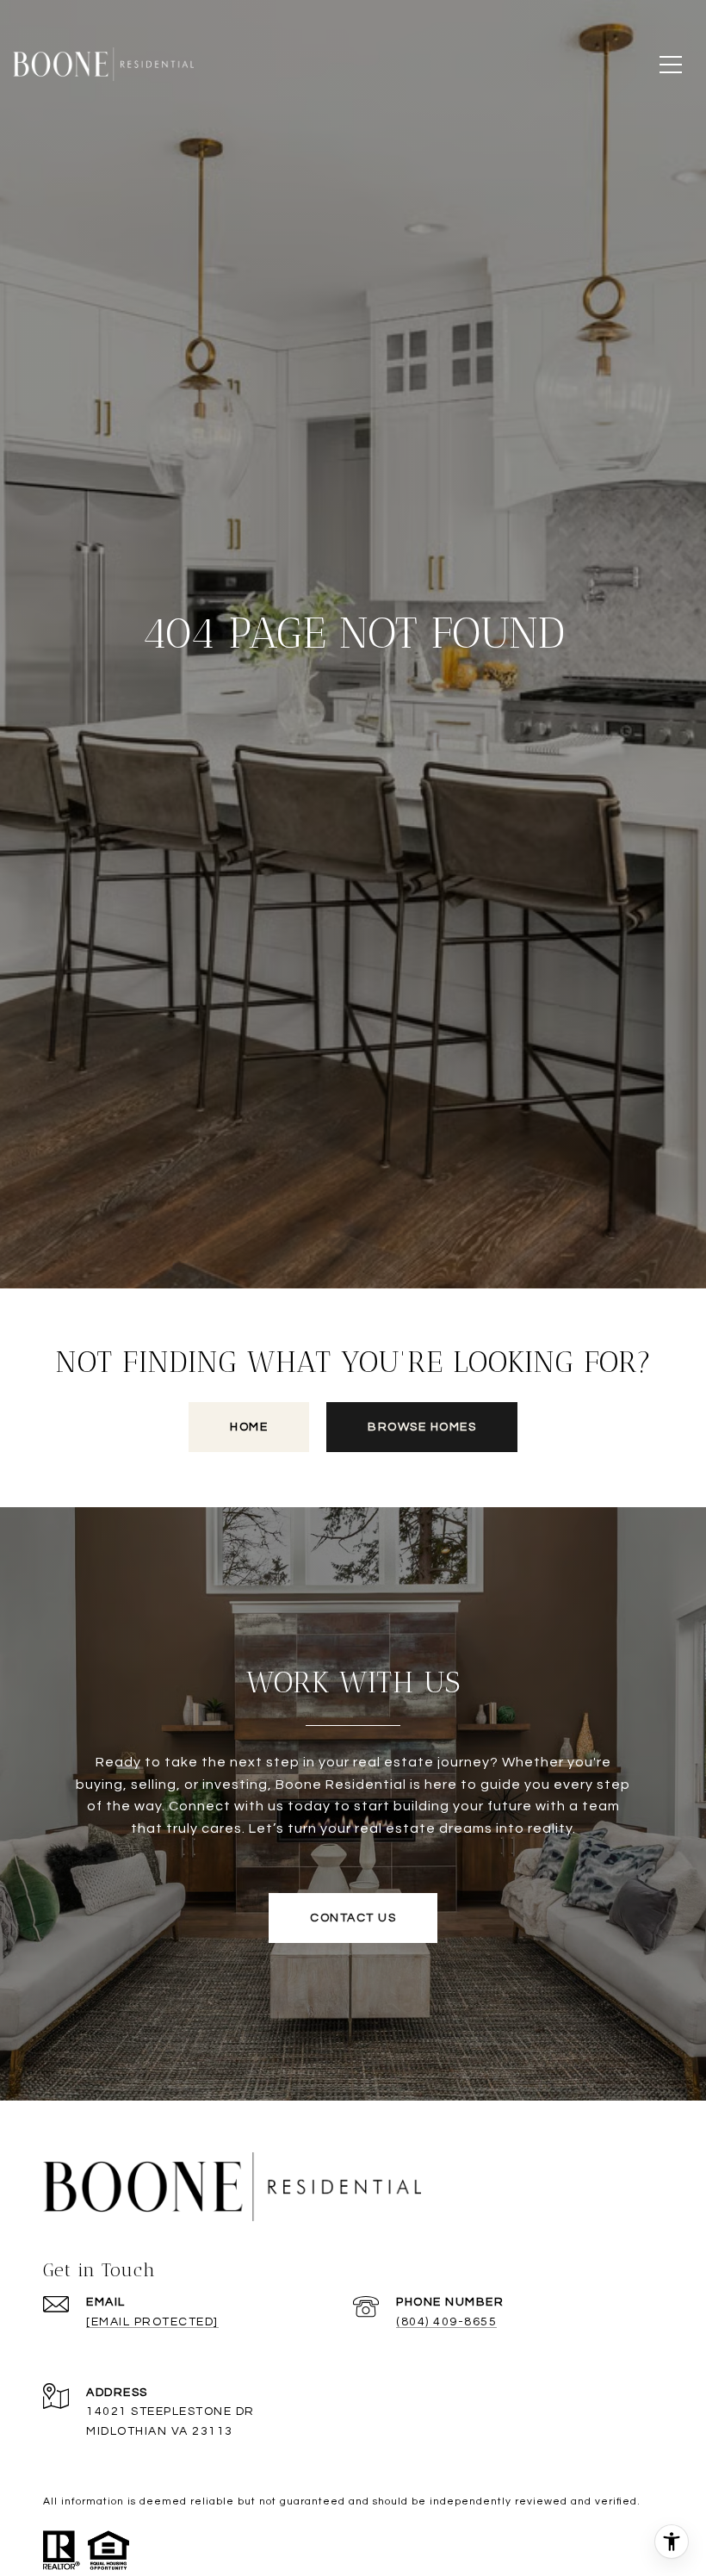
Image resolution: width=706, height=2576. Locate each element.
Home (249, 1427)
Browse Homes (422, 1427)
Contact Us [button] (353, 1918)
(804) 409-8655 (446, 2322)
